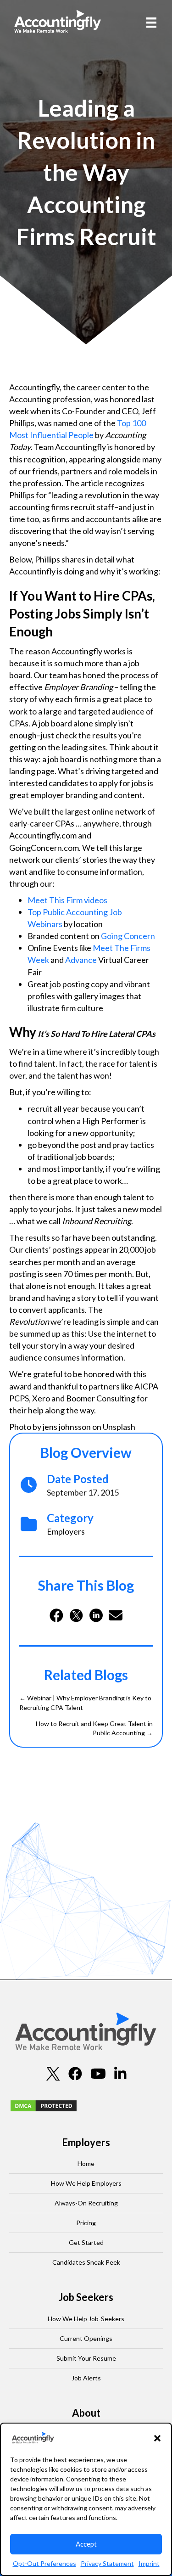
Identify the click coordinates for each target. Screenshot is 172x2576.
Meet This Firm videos (67, 900)
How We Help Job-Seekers (86, 2319)
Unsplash (119, 1427)
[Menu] (151, 22)
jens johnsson (67, 1427)
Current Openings (86, 2338)
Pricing (86, 2223)
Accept (86, 2544)
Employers (66, 1531)
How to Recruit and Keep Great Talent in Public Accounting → (94, 1728)
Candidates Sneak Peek (86, 2262)
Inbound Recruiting (97, 1221)
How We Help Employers (86, 2183)
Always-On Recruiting (86, 2203)
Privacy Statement (107, 2563)
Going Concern (128, 936)
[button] (157, 2438)
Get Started (86, 2242)
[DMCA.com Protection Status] (44, 2105)
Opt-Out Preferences (44, 2563)
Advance (81, 960)
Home (86, 2163)
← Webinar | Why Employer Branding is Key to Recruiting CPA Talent (85, 1702)
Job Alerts (86, 2378)
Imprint (149, 2563)
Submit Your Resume (86, 2358)
